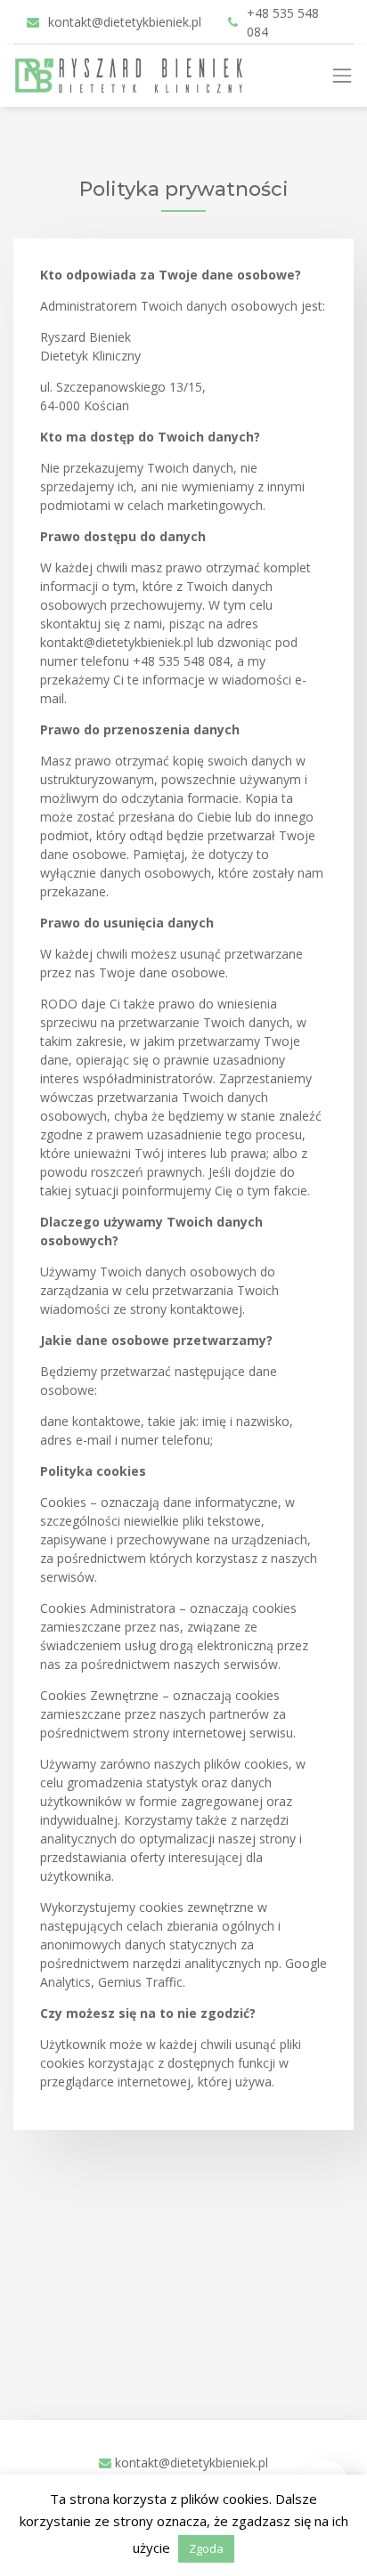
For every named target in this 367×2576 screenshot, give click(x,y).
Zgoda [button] (206, 2548)
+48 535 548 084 (283, 22)
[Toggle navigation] (349, 76)
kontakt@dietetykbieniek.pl (125, 22)
